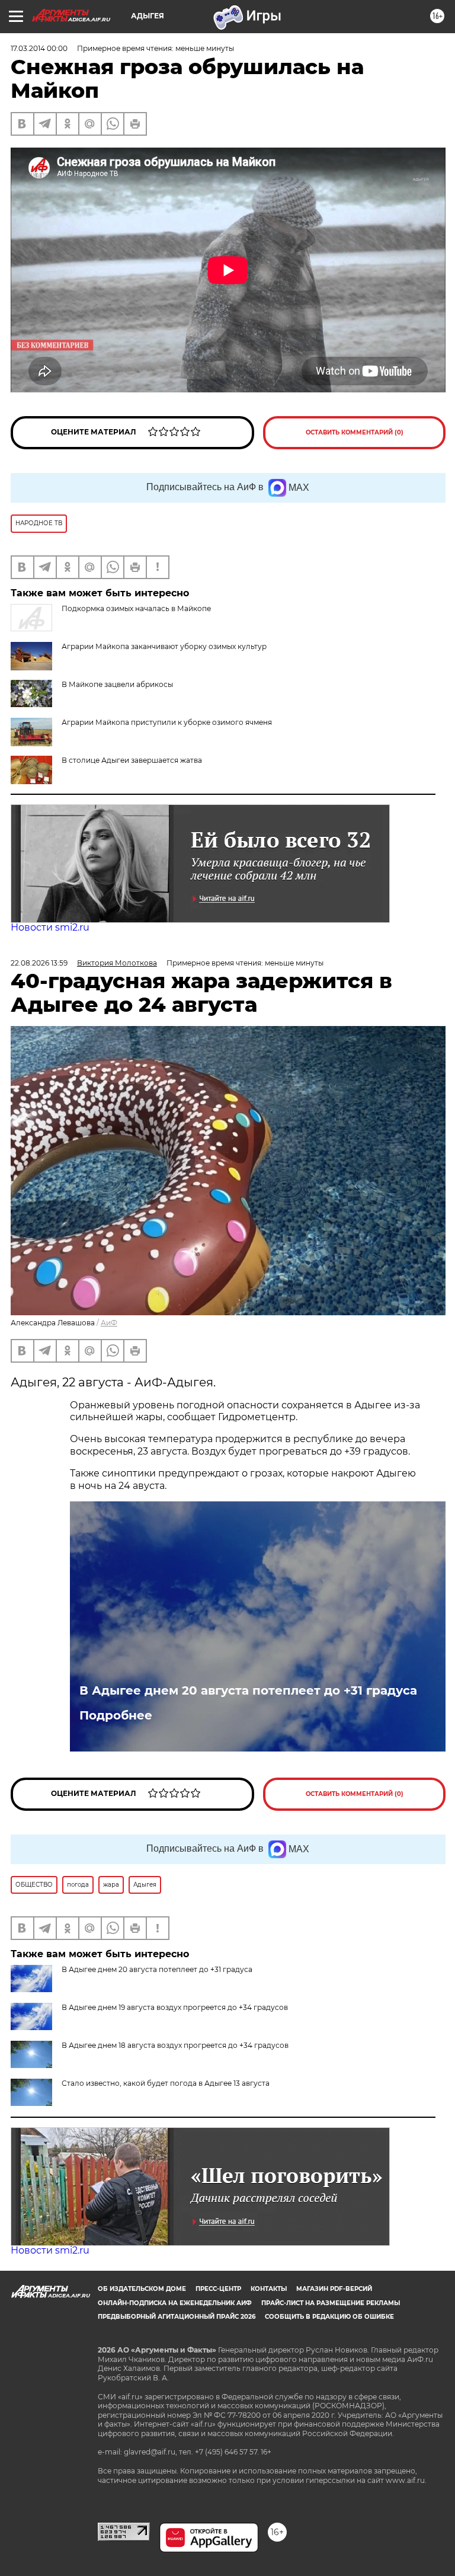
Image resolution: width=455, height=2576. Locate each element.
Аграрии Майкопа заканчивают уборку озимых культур (164, 646)
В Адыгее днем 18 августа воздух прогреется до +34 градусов (175, 2045)
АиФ (109, 1323)
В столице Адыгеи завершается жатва (132, 760)
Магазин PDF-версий (334, 2289)
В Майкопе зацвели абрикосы (117, 684)
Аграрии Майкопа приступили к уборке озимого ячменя (167, 722)
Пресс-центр (218, 2289)
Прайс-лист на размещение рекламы (331, 2303)
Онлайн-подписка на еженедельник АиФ (175, 2303)
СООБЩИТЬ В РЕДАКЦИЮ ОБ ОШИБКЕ (329, 2317)
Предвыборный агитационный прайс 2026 (177, 2317)
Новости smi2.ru (50, 927)
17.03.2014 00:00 (39, 48)
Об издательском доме (142, 2289)
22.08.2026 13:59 (39, 963)
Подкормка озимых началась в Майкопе (136, 608)
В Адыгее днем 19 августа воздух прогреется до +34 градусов (175, 2007)
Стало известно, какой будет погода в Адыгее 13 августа (166, 2083)
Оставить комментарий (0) (355, 432)
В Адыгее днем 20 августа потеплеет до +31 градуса (248, 1690)
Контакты (269, 2289)
